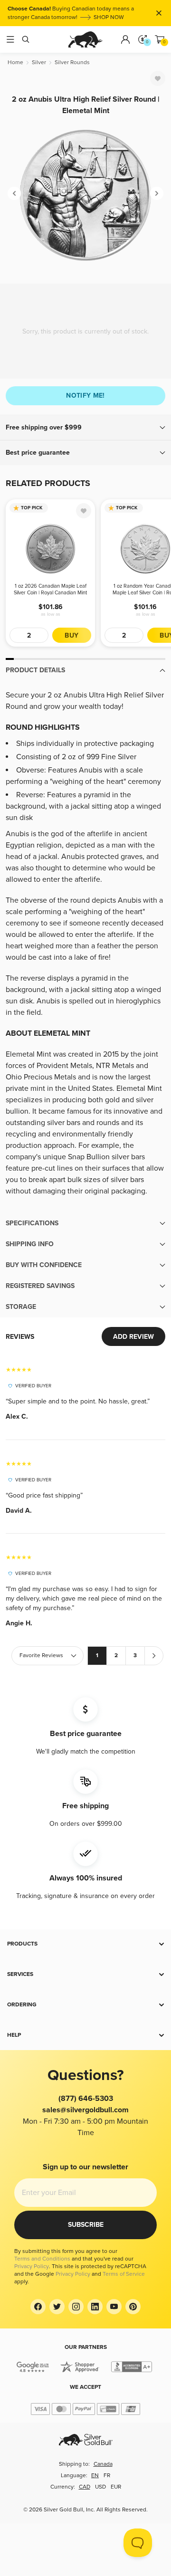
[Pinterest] (133, 2307)
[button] (85, 428)
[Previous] (14, 193)
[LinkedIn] (95, 2307)
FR (107, 2476)
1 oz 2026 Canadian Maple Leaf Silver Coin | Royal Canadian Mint (50, 589)
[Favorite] (158, 78)
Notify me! (85, 396)
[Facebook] (38, 2307)
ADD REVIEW (133, 1337)
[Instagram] (76, 2307)
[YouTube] (114, 2307)
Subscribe (86, 2225)
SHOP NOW (98, 4)
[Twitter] (57, 2307)
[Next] (157, 193)
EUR (116, 2487)
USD (100, 2487)
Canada (103, 2464)
